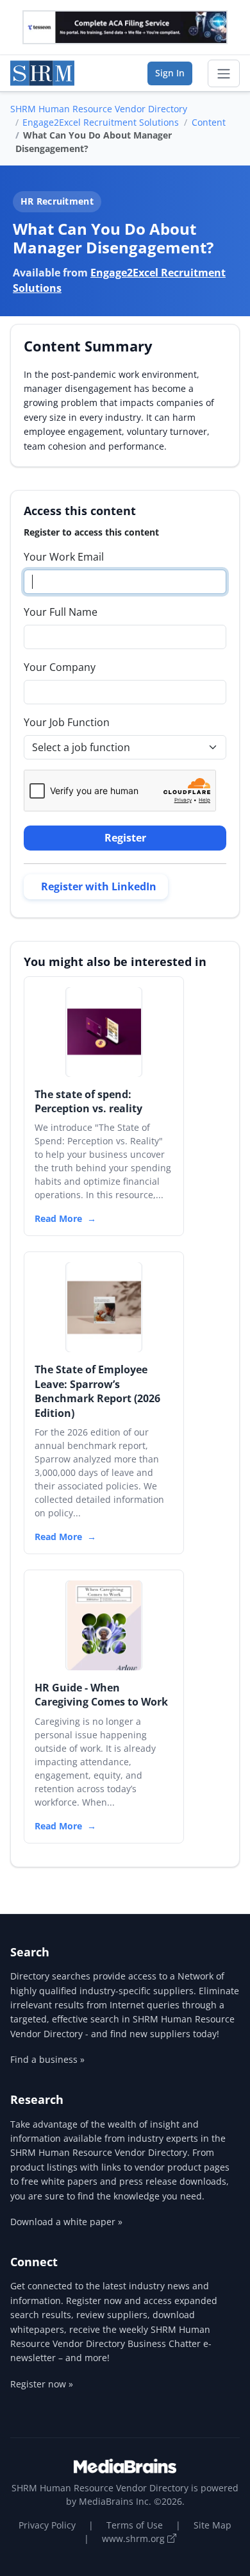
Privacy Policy (47, 2525)
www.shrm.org (135, 2538)
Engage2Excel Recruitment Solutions (101, 122)
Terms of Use (135, 2525)
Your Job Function (67, 722)
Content (209, 122)
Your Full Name (61, 612)
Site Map (213, 2525)
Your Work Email (64, 557)
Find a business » (47, 2059)
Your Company (60, 667)
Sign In (170, 73)
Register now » (42, 2384)
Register (125, 838)
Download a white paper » (66, 2222)
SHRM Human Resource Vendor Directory (99, 109)
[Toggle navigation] (224, 74)
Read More (58, 1218)
